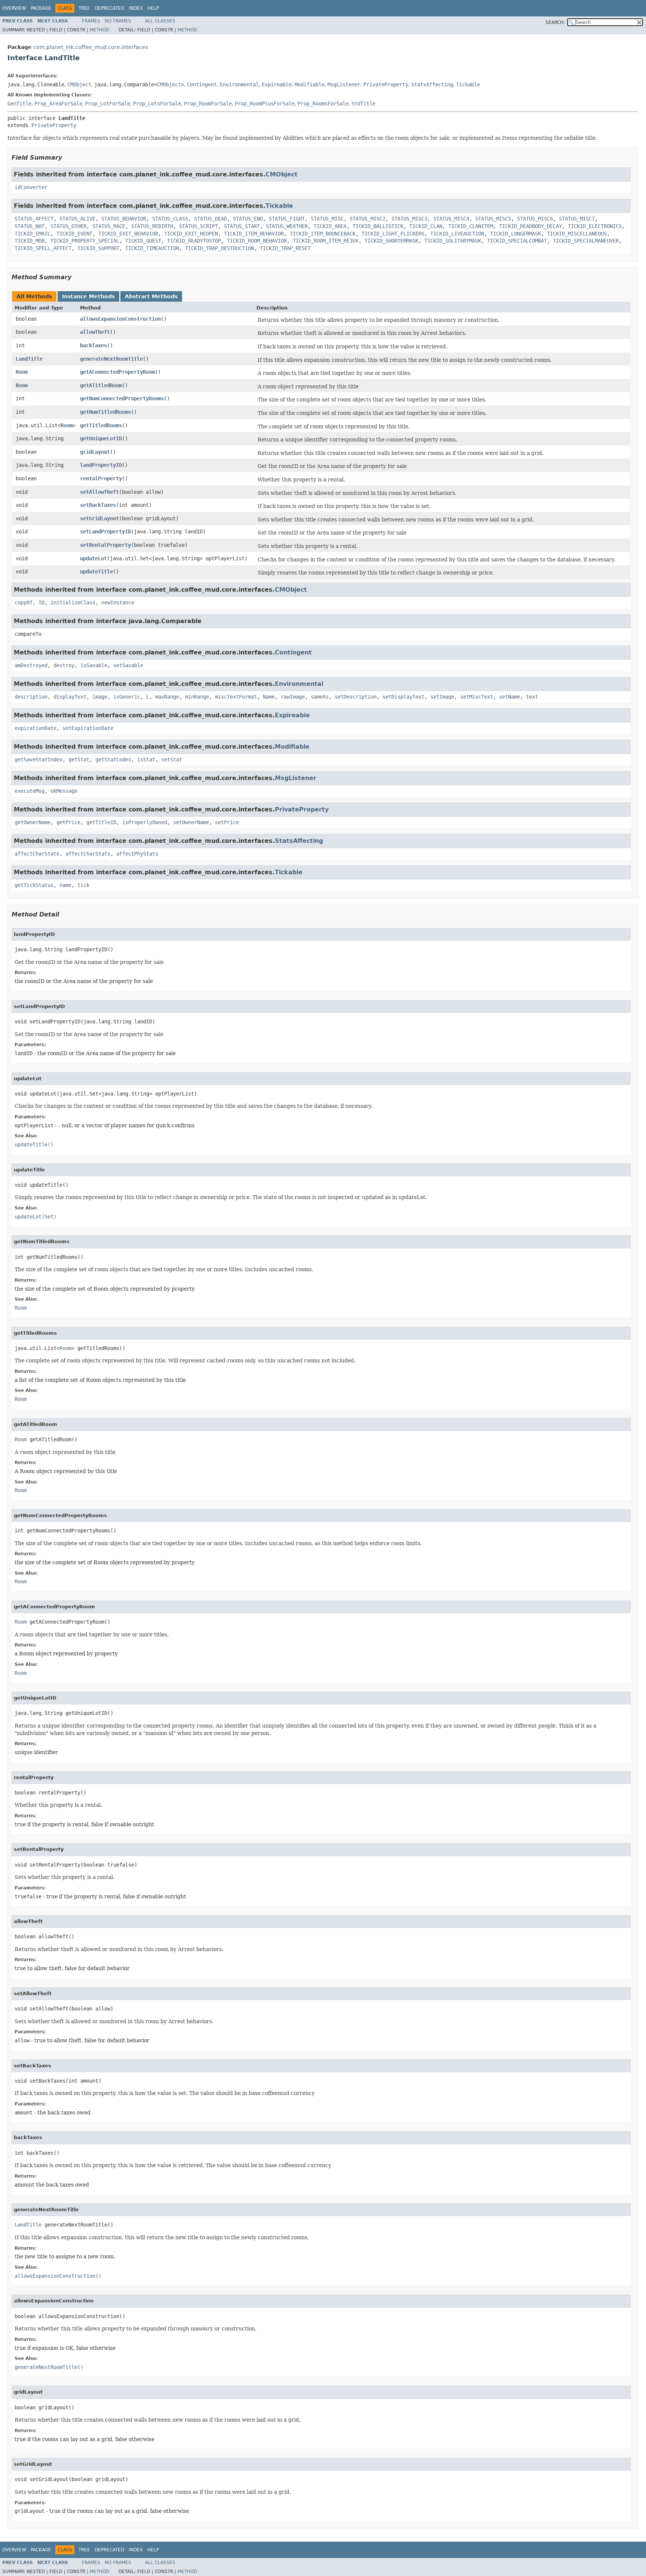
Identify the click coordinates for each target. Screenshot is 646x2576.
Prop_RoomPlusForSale (265, 104)
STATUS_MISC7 (577, 219)
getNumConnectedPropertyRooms (122, 398)
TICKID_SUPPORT (98, 248)
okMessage (64, 791)
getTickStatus (34, 885)
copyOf (24, 603)
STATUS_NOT (30, 226)
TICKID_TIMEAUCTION (152, 248)
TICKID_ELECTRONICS (595, 226)
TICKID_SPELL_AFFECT (43, 248)
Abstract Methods (151, 296)
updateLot (93, 558)
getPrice (68, 822)
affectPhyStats (137, 854)
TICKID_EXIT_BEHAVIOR (128, 234)
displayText (70, 697)
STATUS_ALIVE (77, 219)
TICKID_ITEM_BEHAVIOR (254, 234)
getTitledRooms (101, 425)
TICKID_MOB (30, 241)
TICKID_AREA (330, 226)
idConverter (31, 187)
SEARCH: (555, 22)
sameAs (320, 697)
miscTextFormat (236, 697)
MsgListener (344, 84)
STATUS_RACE (109, 226)
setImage (442, 697)
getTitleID (101, 822)
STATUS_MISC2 (367, 219)
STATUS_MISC (327, 219)
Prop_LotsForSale (157, 104)
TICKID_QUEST (143, 241)
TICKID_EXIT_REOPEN (191, 234)
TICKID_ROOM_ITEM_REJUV (326, 241)
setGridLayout (99, 518)
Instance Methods (88, 296)
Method (99, 30)
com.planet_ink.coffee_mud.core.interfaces (91, 47)
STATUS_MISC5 (493, 219)
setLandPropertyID (105, 531)
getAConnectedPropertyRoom (117, 372)
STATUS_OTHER (68, 226)
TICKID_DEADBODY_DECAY (530, 226)
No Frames (118, 21)
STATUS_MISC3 (409, 219)
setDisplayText (403, 697)
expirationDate (36, 728)
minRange (197, 697)
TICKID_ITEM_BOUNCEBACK (323, 234)
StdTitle (363, 104)
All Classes (160, 21)
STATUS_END (248, 219)
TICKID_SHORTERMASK (391, 241)
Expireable (277, 84)
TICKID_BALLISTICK (378, 226)
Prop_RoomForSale (208, 104)
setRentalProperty (105, 545)
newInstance (118, 603)
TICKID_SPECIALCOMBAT (517, 241)
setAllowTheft (99, 492)
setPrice (227, 822)
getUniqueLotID (101, 438)
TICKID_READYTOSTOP (194, 241)
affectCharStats (88, 854)
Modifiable (310, 84)
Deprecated (109, 8)
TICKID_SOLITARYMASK (453, 241)
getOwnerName (33, 822)
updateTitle (96, 571)
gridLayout (95, 452)
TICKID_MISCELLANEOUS (577, 234)
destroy (64, 665)
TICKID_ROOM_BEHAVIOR (257, 241)
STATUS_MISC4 (451, 219)
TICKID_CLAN (426, 226)
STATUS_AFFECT (34, 219)
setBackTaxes (98, 505)
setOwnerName (191, 822)
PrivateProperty (386, 84)
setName (510, 697)
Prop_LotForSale (108, 104)
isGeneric (127, 697)
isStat (146, 759)
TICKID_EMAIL (33, 234)
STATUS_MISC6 (535, 219)
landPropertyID (101, 465)
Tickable (468, 84)
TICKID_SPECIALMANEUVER (586, 241)
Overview (14, 8)
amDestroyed (31, 665)
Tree (84, 8)
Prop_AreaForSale (58, 104)
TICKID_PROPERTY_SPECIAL (85, 241)
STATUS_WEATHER (287, 226)
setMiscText (477, 697)
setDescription (356, 697)
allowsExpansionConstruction (120, 319)
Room (22, 372)
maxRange (167, 697)
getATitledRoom (101, 385)
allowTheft (95, 332)
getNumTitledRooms (105, 412)
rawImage (293, 697)
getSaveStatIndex (39, 759)
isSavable (94, 665)
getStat (79, 759)
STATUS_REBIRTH (152, 226)
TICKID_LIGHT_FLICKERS (393, 234)
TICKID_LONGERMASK (516, 234)
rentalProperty (101, 478)
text (532, 697)
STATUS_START (242, 226)
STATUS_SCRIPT (199, 226)
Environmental (239, 84)
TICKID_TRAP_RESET (285, 248)
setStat (172, 759)
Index (136, 8)
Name (269, 697)
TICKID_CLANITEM (471, 226)
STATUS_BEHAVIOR (124, 219)
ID (41, 603)
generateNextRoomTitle (111, 359)
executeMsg (30, 791)
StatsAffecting (432, 84)
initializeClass (73, 603)
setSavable (128, 665)
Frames (91, 21)
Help (153, 8)
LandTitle (29, 359)
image (100, 697)
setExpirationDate (88, 728)
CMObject (79, 84)
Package (41, 8)
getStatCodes (113, 759)
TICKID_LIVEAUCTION (457, 234)
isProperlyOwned (145, 822)
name (65, 885)
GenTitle (19, 104)
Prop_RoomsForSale (323, 104)
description (31, 697)
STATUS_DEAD (210, 219)
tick (83, 885)
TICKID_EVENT (74, 234)
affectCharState (37, 854)
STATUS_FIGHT (287, 219)
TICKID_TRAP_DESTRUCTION (219, 248)
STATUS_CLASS (170, 219)
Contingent (202, 84)
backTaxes (93, 345)
